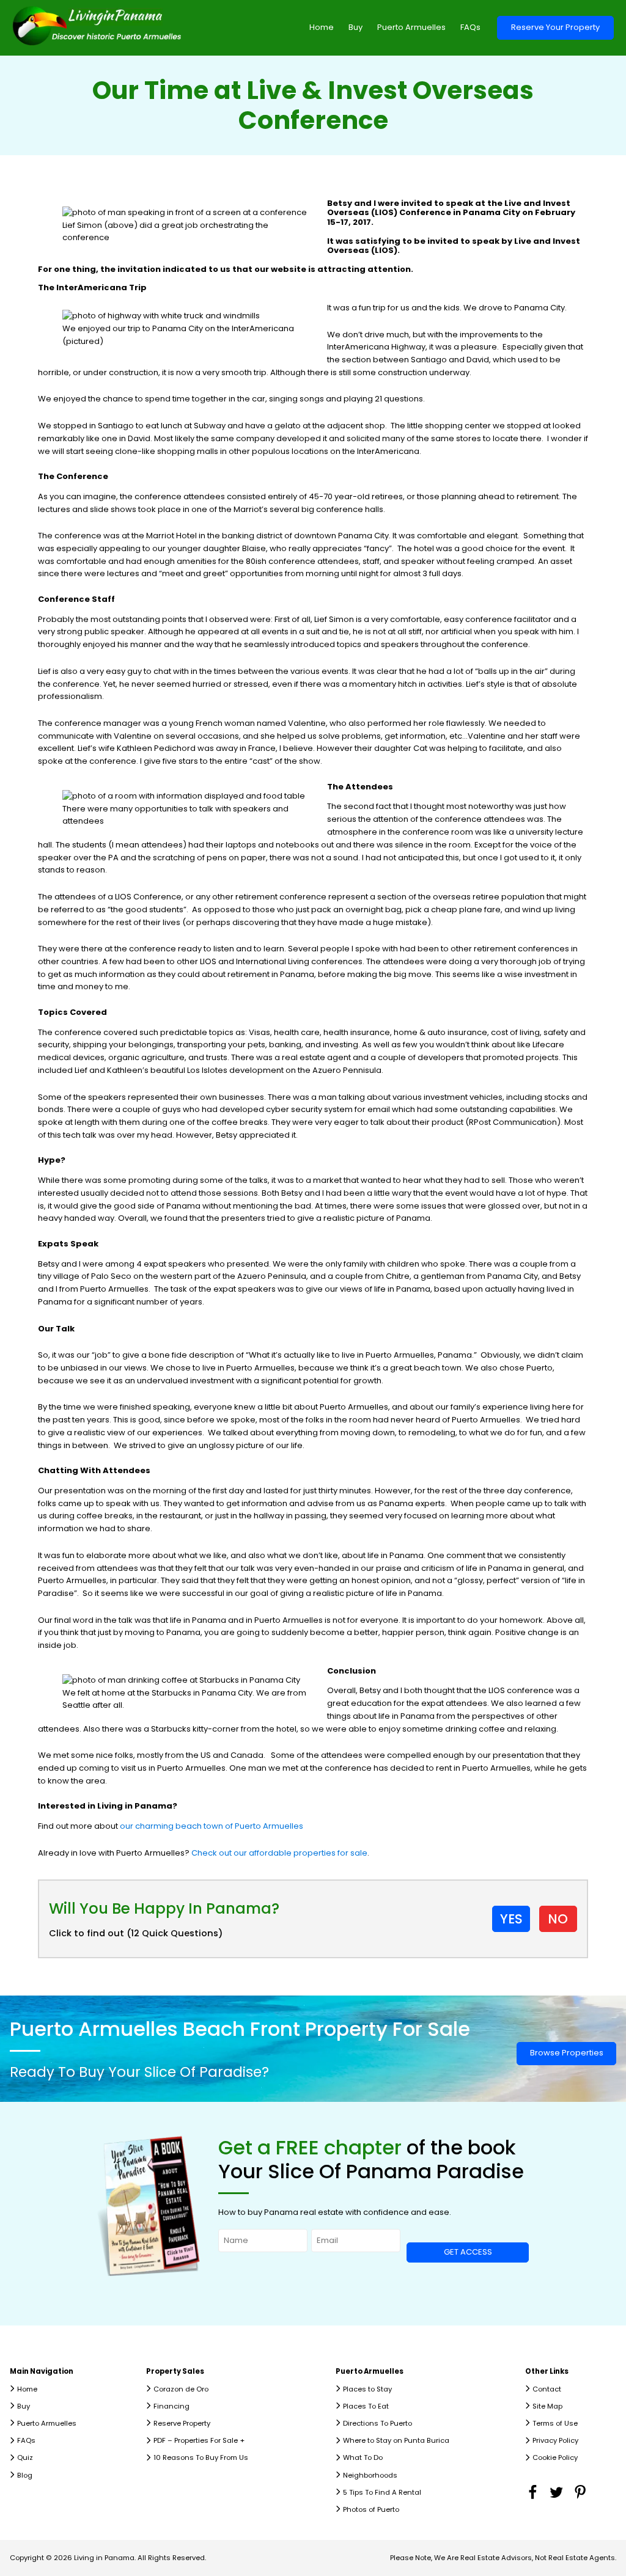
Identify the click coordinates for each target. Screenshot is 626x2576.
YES (511, 1919)
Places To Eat (366, 2406)
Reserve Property (182, 2423)
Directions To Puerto (377, 2423)
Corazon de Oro (181, 2389)
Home (322, 27)
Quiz (25, 2457)
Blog (25, 2475)
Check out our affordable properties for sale (278, 1853)
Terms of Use (555, 2423)
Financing (171, 2406)
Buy (355, 27)
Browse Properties (567, 2053)
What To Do (363, 2457)
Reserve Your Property (555, 27)
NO (558, 1919)
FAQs (470, 27)
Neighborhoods (370, 2475)
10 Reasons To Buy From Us (201, 2457)
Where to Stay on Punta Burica (396, 2440)
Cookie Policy (555, 2457)
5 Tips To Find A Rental (382, 2492)
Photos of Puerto (371, 2509)
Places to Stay (367, 2389)
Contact (547, 2389)
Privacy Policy (555, 2440)
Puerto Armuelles (411, 27)
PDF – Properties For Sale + (199, 2440)
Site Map (547, 2406)
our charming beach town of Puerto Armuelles (212, 1826)
